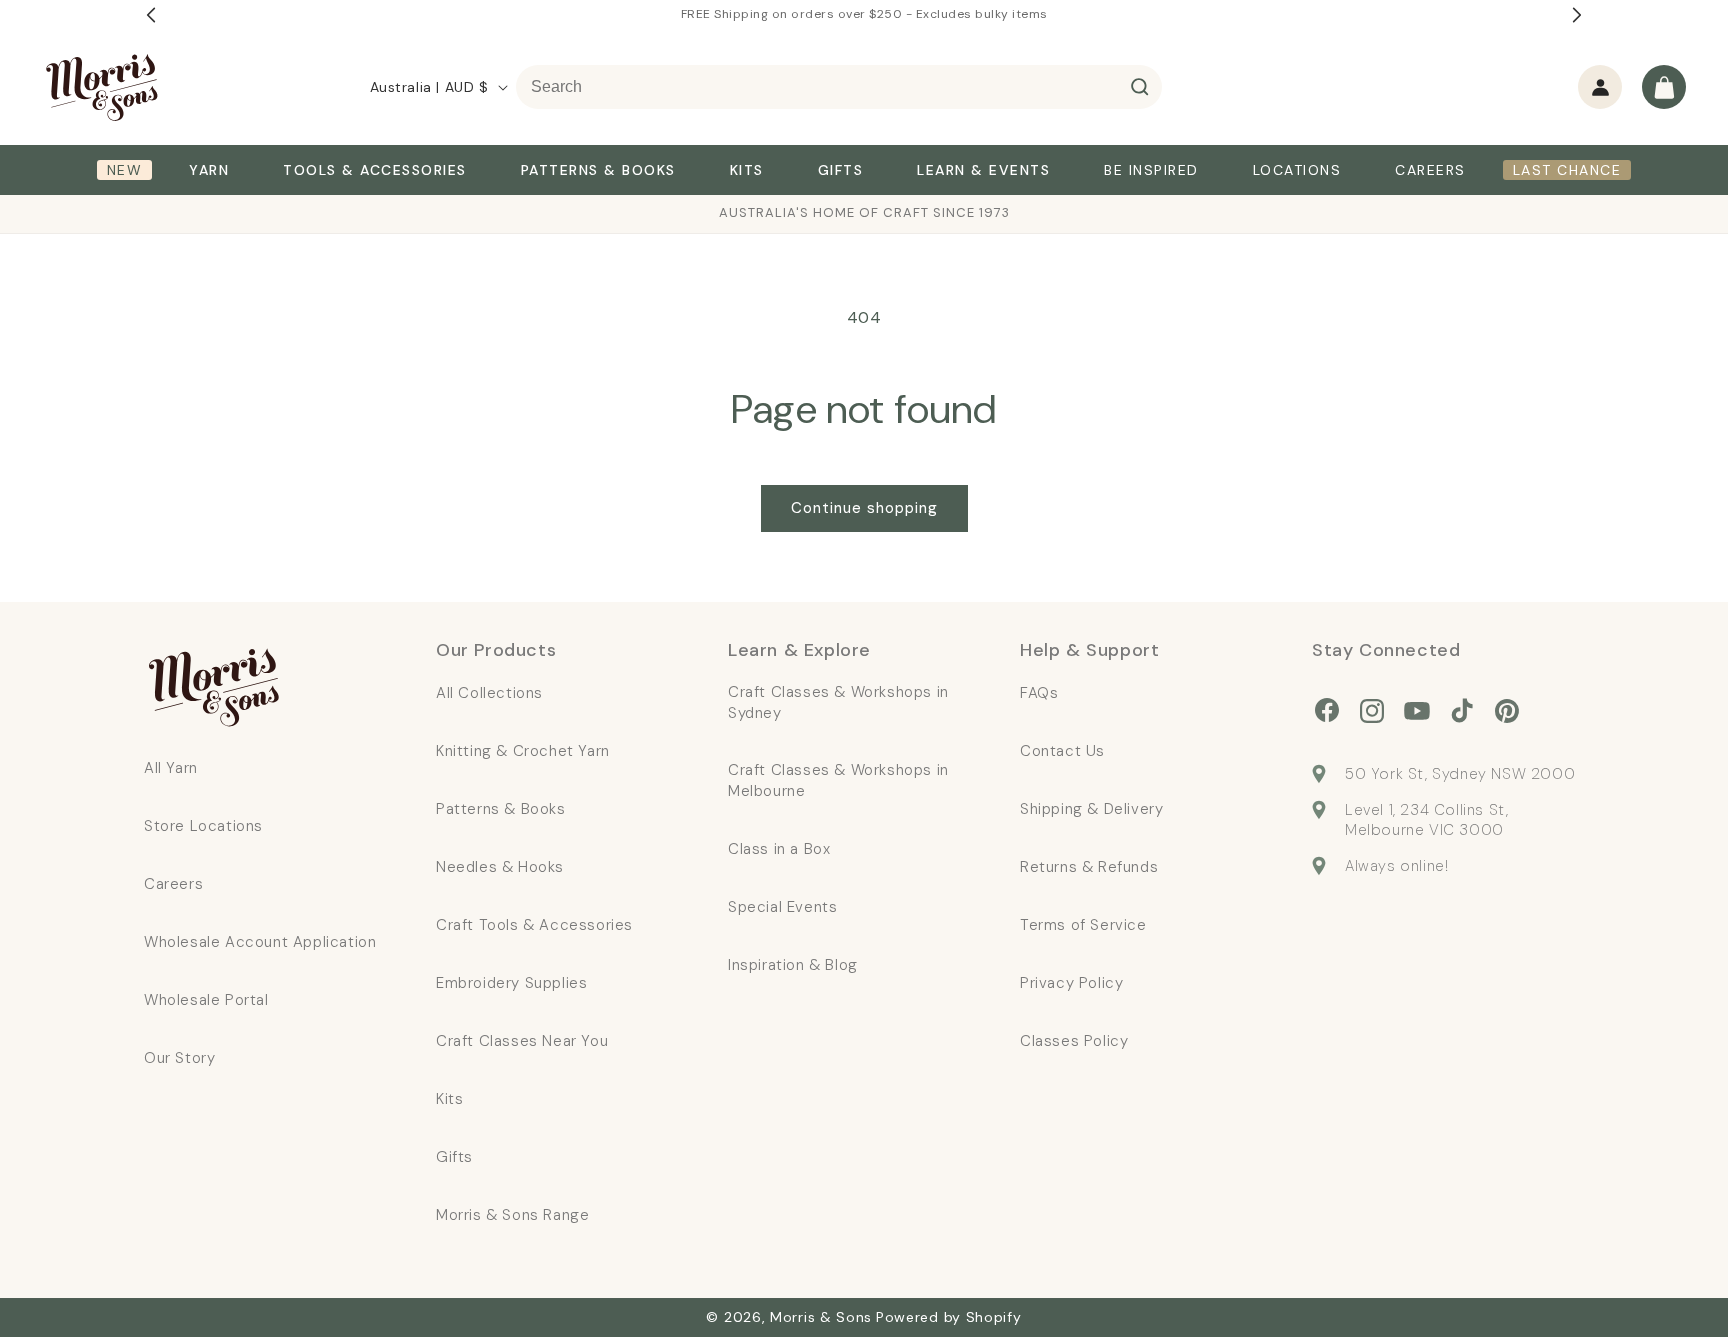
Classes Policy (1074, 1041)
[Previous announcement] (151, 15)
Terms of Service (1083, 925)
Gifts (454, 1157)
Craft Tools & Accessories (534, 925)
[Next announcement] (1577, 15)
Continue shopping (864, 508)
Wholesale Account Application (260, 942)
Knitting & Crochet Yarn (523, 751)
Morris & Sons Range (512, 1215)
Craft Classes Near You (522, 1041)
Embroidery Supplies (511, 983)
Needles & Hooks (500, 867)
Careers (173, 884)
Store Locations (203, 826)
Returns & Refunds (1089, 867)
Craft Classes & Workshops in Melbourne (838, 780)
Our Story (179, 1058)
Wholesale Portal (206, 1000)
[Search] (1140, 87)
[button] (1664, 87)
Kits (449, 1099)
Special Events (782, 907)
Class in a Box (779, 849)
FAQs (1039, 693)
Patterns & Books (501, 809)
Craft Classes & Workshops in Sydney (838, 702)
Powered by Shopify (949, 1317)
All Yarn (171, 768)
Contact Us (1062, 751)
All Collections (489, 693)
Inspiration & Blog (793, 965)
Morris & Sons (821, 1317)
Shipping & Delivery (1091, 809)
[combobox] (839, 87)
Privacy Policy (1071, 983)
